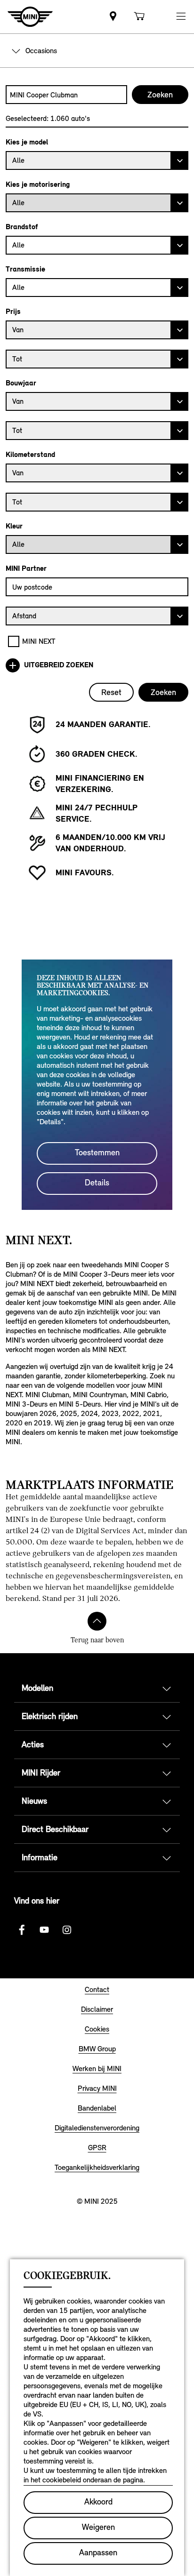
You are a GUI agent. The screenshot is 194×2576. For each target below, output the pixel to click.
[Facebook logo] (22, 1930)
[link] (113, 17)
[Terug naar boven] (97, 1621)
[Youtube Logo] (44, 1930)
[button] (181, 17)
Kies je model (27, 142)
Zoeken (163, 692)
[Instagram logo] (67, 1930)
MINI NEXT (39, 641)
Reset (111, 692)
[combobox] (66, 95)
